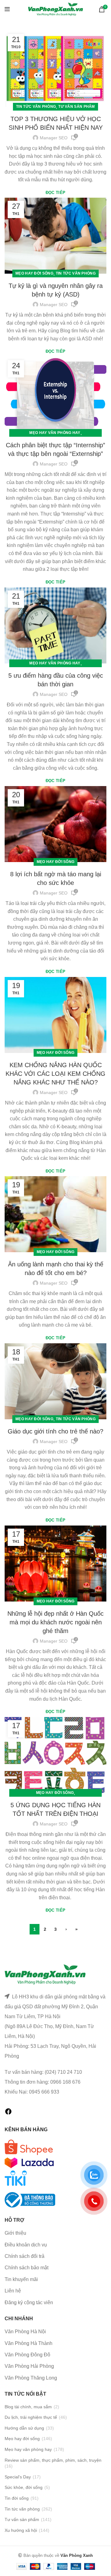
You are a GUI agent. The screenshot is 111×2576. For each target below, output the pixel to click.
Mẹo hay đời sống (34, 273)
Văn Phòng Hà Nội (25, 2332)
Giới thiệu (15, 2233)
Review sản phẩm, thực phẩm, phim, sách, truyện (53, 2460)
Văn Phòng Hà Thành (29, 2343)
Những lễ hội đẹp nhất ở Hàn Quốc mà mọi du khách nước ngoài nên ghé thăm (55, 1622)
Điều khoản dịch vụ (26, 2245)
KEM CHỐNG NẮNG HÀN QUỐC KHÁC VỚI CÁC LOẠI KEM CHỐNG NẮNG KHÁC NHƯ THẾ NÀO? (55, 1074)
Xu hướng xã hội (21, 2530)
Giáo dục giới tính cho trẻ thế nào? (55, 1431)
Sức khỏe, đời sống (24, 2487)
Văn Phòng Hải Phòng (29, 2366)
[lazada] (29, 2162)
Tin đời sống (17, 2498)
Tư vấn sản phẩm (77, 107)
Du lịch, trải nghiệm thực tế (31, 2417)
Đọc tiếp (55, 193)
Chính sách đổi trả (25, 2256)
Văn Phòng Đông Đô (27, 2355)
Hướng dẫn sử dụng (24, 2428)
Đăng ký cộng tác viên (29, 2302)
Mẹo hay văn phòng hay (55, 433)
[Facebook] (8, 2113)
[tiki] (29, 2147)
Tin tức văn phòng (36, 107)
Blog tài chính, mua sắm (28, 2407)
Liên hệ (13, 2291)
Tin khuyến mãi (21, 2279)
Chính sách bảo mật (27, 2268)
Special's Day (18, 2477)
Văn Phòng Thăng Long (31, 2378)
